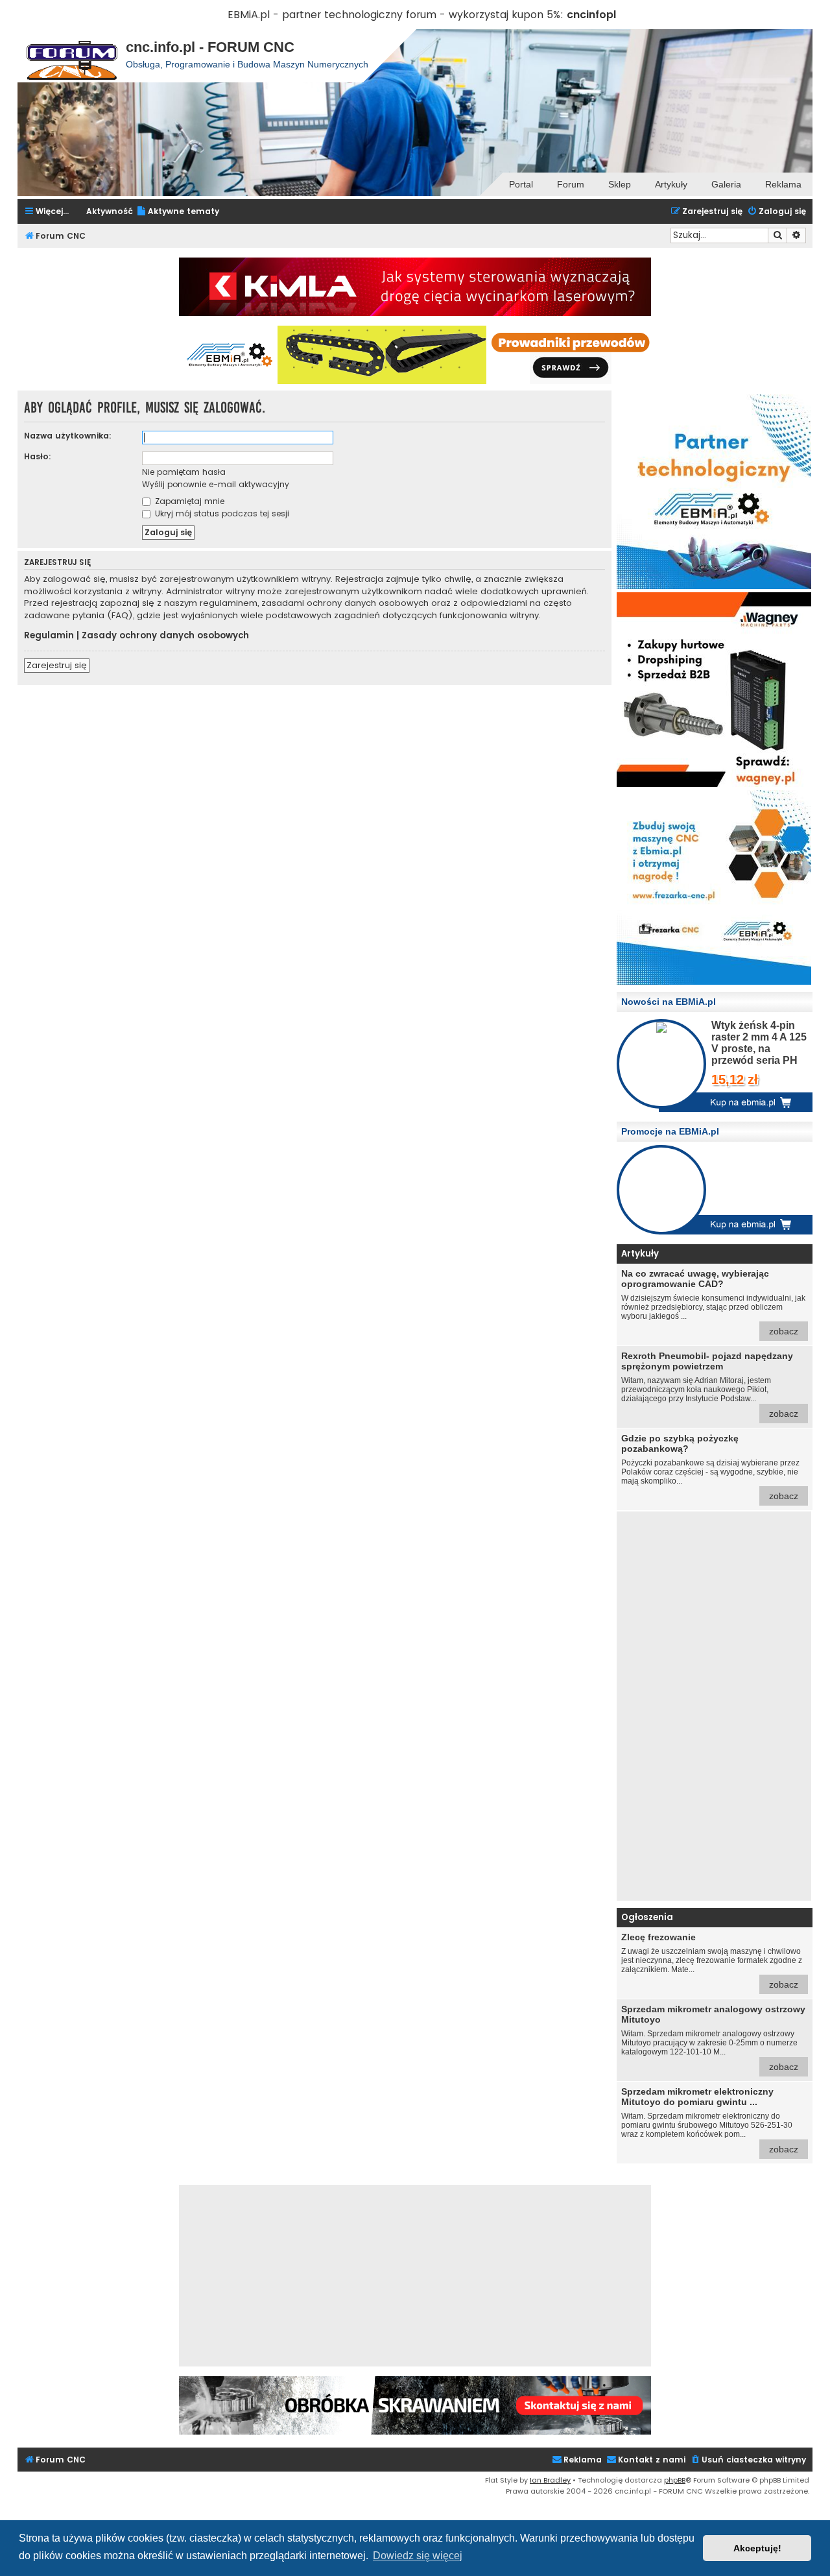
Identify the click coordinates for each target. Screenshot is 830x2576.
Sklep (620, 184)
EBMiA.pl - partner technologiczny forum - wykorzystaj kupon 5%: (396, 15)
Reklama (783, 184)
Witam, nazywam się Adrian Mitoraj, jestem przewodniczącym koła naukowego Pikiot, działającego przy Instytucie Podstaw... (710, 1385)
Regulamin (49, 636)
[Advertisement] (714, 1706)
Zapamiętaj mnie (188, 501)
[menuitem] (178, 212)
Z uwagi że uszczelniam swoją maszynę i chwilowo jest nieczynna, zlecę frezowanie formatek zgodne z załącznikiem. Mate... (712, 1961)
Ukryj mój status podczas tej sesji (221, 513)
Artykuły (671, 184)
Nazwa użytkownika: (68, 436)
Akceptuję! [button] (757, 2548)
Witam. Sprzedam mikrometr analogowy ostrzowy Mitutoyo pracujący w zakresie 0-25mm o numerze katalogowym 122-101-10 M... (713, 2038)
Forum (571, 184)
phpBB (675, 2480)
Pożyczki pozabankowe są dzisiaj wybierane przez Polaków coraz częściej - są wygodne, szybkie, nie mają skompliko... (710, 1467)
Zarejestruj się (57, 665)
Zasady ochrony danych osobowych (165, 636)
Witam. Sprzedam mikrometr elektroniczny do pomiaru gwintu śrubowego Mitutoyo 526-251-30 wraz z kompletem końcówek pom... (710, 2120)
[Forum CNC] (72, 56)
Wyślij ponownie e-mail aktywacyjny (216, 484)
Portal (521, 184)
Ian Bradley (550, 2480)
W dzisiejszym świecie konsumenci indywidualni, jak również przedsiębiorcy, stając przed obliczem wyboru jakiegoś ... (713, 1302)
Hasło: (38, 456)
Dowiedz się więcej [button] (418, 2556)
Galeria (726, 184)
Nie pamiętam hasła (184, 472)
